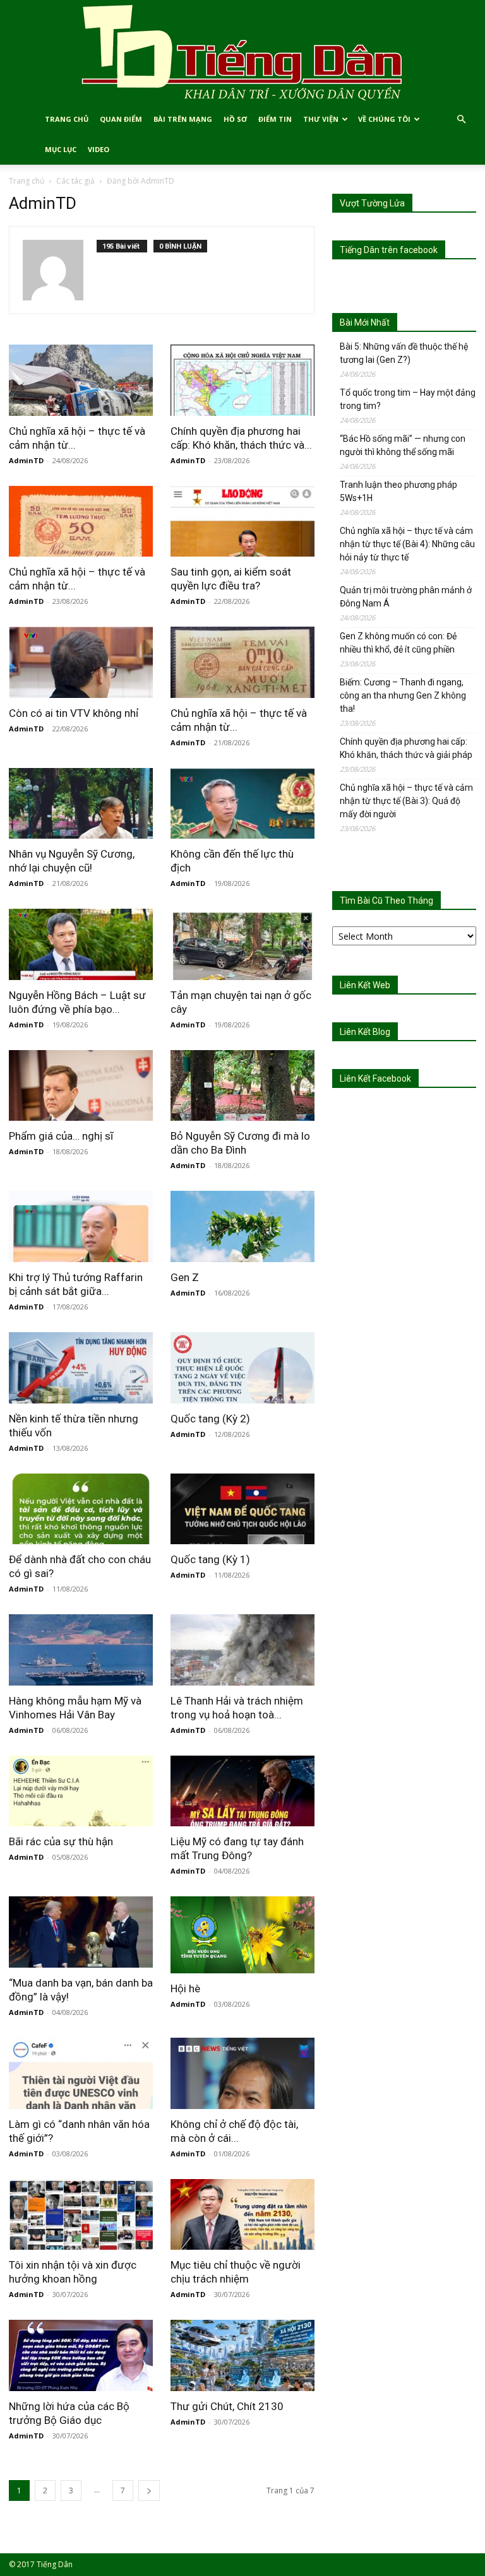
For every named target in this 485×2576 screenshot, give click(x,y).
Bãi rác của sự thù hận (61, 1841)
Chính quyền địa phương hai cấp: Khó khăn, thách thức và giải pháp (406, 748)
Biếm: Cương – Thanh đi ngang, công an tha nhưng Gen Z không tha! (403, 695)
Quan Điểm (121, 119)
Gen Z (185, 1277)
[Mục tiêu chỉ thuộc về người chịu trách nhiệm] (242, 2215)
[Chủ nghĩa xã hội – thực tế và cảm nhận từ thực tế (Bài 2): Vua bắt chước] (242, 662)
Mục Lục (61, 149)
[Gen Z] (242, 1226)
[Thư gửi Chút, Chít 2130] (242, 2355)
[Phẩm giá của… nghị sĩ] (81, 1086)
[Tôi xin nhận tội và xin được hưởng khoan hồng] (81, 2215)
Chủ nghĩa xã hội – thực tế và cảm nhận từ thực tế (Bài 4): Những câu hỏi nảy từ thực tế (407, 544)
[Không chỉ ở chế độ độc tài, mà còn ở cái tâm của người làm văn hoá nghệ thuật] (242, 2073)
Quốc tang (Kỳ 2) (210, 1419)
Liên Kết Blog (365, 1032)
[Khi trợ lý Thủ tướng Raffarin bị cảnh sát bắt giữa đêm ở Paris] (81, 1226)
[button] (461, 120)
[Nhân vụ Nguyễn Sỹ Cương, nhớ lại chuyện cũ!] (81, 804)
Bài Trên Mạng (183, 119)
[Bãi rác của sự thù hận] (81, 1791)
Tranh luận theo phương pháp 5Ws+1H (398, 491)
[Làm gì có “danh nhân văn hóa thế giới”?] (81, 2073)
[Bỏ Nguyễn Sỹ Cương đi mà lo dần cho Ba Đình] (242, 1086)
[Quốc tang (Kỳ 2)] (242, 1368)
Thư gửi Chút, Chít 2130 (227, 2406)
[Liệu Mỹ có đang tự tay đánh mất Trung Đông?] (242, 1791)
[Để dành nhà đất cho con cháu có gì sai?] (81, 1509)
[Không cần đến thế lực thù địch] (242, 804)
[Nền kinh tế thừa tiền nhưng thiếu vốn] (81, 1368)
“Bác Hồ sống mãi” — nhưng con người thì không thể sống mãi (403, 445)
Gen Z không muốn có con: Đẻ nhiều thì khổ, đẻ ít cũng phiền (398, 643)
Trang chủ (27, 181)
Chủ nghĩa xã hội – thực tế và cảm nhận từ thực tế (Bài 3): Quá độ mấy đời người (406, 801)
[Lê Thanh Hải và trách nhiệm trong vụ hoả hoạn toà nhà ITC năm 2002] (242, 1650)
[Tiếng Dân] (242, 52)
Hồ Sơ (235, 119)
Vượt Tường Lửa (372, 203)
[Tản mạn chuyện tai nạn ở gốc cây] (242, 944)
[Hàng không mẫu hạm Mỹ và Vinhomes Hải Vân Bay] (81, 1650)
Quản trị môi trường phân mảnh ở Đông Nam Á (406, 597)
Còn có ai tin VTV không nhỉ (74, 713)
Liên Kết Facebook (375, 1078)
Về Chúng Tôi (384, 119)
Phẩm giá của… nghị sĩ (61, 1136)
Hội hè (185, 1988)
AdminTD (26, 460)
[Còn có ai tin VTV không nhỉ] (81, 662)
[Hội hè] (242, 1935)
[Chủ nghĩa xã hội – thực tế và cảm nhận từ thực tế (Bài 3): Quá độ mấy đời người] (81, 522)
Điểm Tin (275, 119)
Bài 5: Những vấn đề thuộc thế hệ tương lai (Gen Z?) (404, 353)
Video (99, 149)
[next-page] (149, 2490)
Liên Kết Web (365, 985)
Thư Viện (321, 119)
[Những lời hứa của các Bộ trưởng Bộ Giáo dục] (81, 2355)
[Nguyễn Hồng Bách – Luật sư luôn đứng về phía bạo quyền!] (81, 944)
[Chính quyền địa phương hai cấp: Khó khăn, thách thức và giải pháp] (242, 380)
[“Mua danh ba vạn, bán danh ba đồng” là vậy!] (81, 1932)
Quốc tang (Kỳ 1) (210, 1559)
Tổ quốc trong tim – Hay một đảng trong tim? (408, 399)
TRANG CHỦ (67, 119)
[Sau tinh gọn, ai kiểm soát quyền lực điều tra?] (242, 522)
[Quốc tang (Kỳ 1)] (242, 1509)
